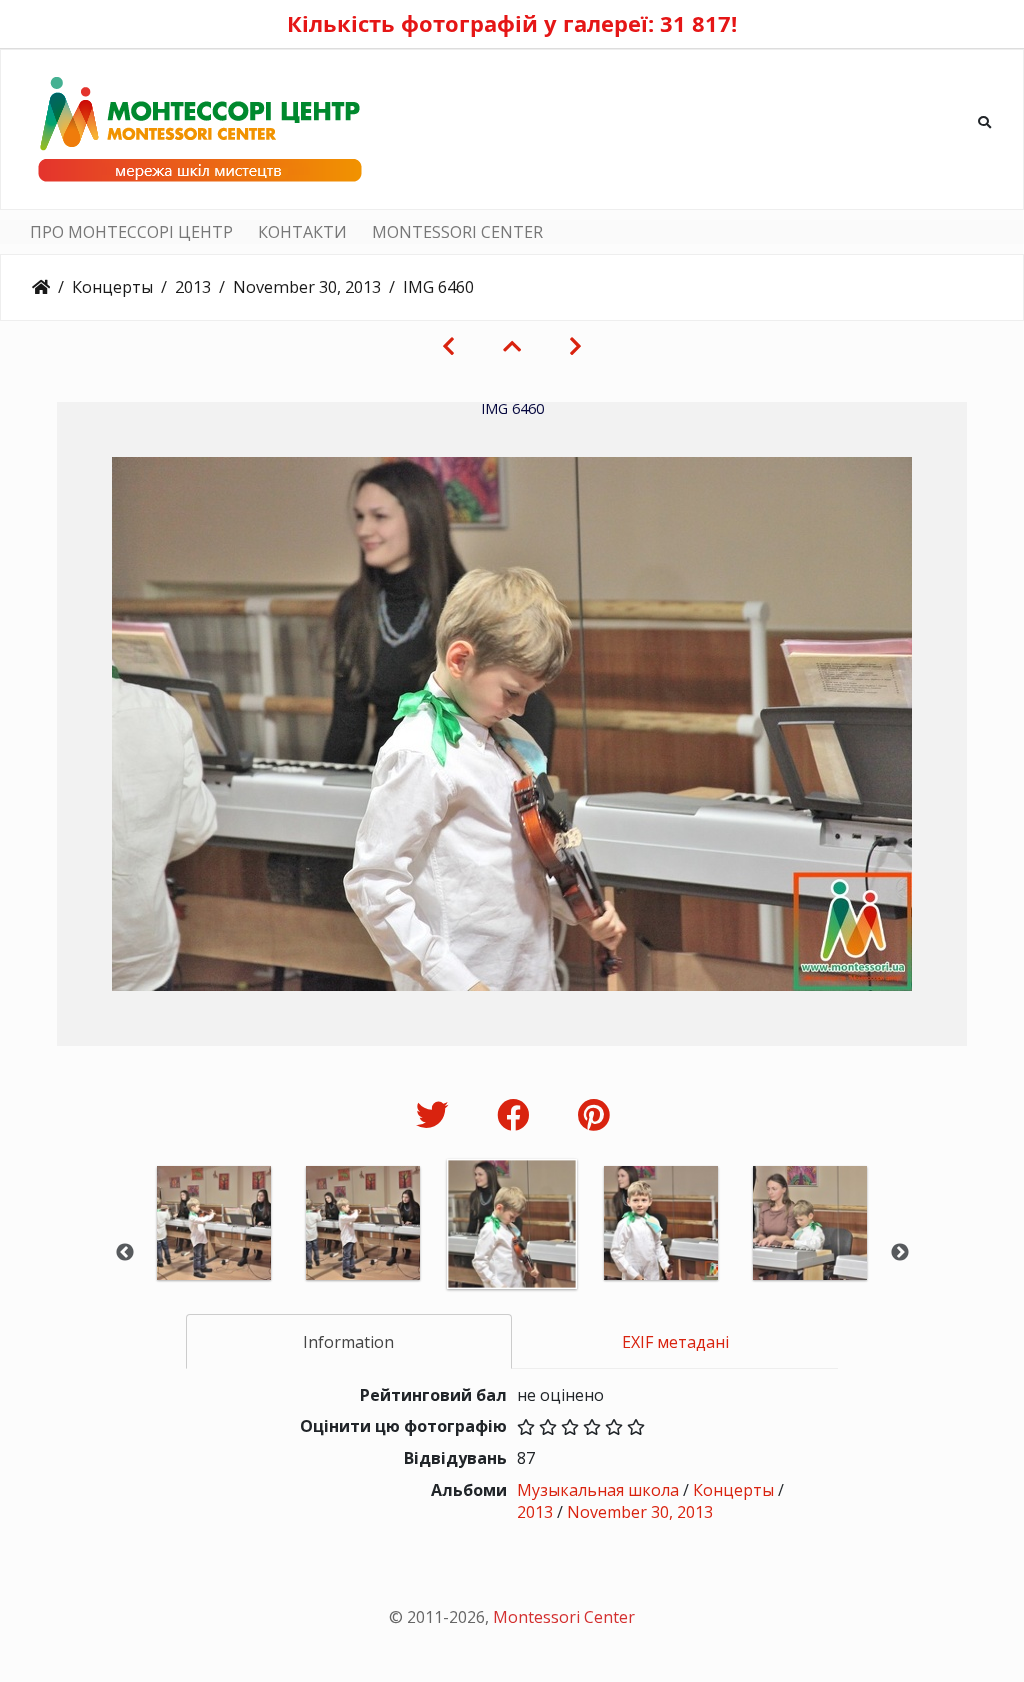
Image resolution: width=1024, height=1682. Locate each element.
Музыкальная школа (598, 1490)
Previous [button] (125, 1253)
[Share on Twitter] (436, 1114)
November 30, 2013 (307, 287)
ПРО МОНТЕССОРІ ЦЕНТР (131, 232)
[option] (214, 1250)
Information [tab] (348, 1342)
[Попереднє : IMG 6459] (448, 346)
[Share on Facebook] (517, 1114)
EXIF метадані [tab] (675, 1342)
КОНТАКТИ (302, 232)
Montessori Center (564, 1617)
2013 (193, 287)
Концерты (112, 287)
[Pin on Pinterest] (593, 1114)
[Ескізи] (512, 346)
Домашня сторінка (41, 287)
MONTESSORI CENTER (457, 232)
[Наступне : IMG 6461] (575, 346)
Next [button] (900, 1253)
